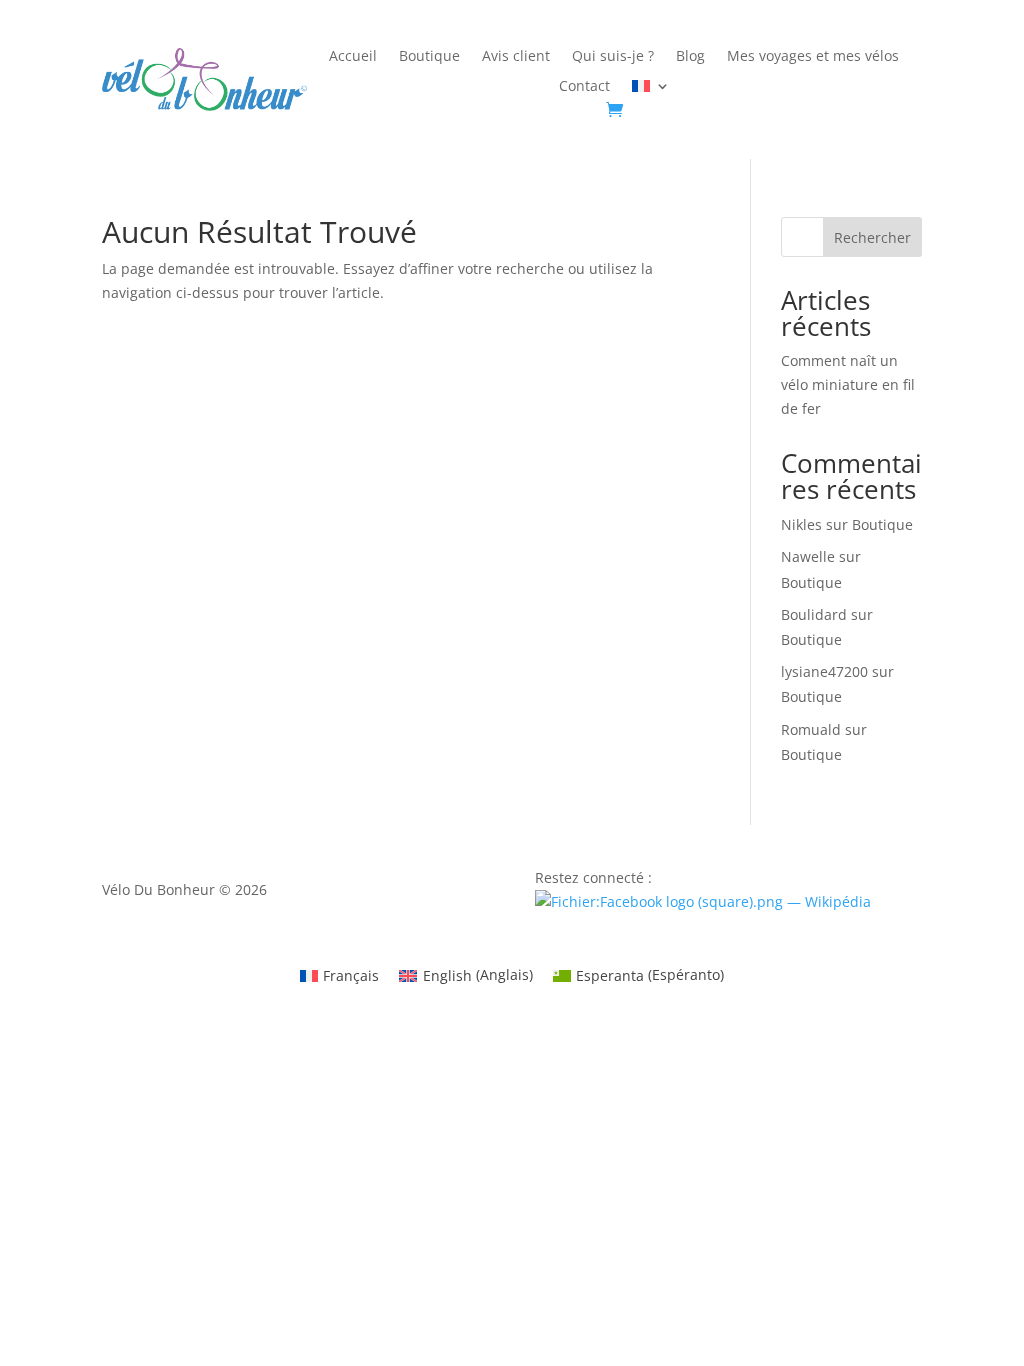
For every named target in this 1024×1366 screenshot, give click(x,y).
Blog (690, 57)
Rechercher (872, 237)
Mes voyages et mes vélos (813, 57)
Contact (584, 87)
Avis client (516, 57)
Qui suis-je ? (613, 57)
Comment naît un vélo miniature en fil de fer (848, 384)
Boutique (429, 57)
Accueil (353, 57)
